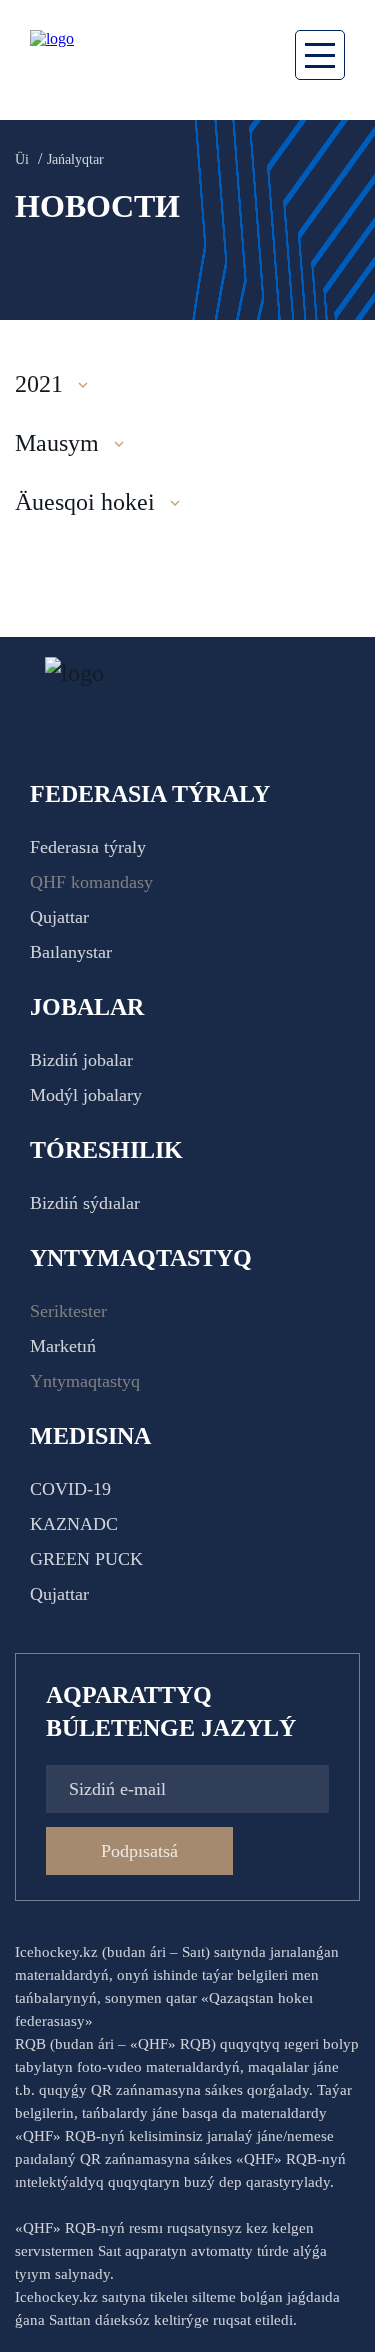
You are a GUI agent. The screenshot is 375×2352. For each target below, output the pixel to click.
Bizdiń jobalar (81, 1060)
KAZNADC (74, 1524)
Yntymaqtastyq (85, 1381)
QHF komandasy (91, 882)
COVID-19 (70, 1489)
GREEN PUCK (86, 1559)
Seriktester (68, 1311)
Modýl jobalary (86, 1095)
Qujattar (59, 917)
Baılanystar (71, 952)
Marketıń (63, 1346)
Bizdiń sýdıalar (85, 1203)
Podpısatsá (139, 1851)
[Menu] (320, 55)
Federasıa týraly (88, 847)
